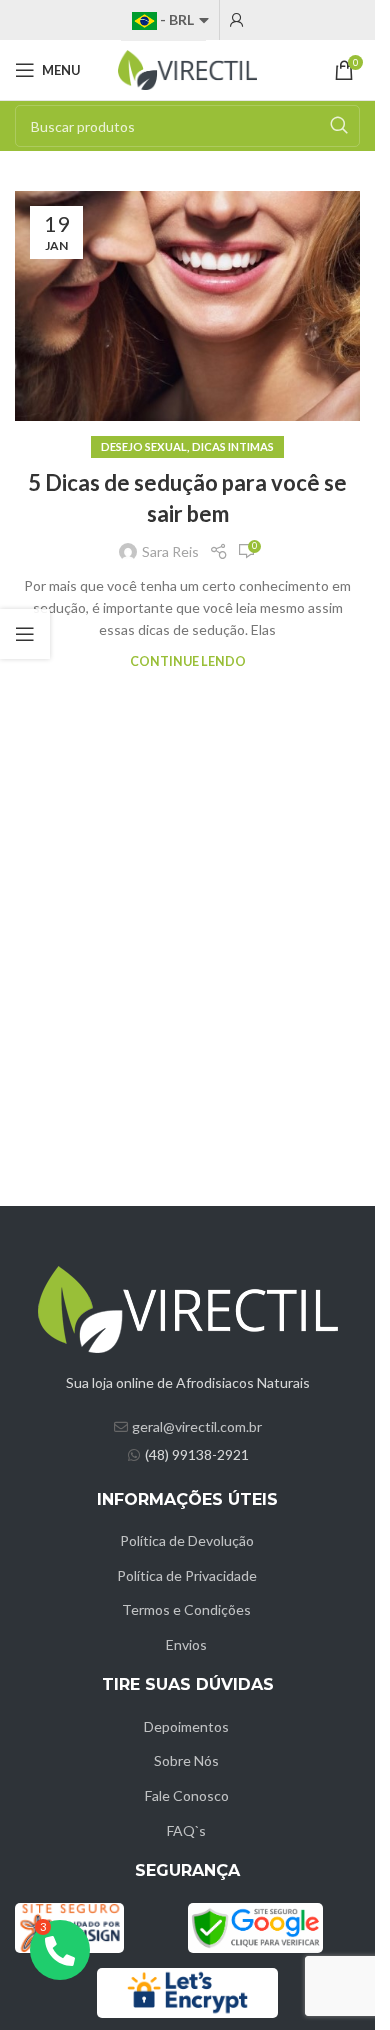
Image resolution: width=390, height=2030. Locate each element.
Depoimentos (186, 1726)
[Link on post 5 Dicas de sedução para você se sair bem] (187, 306)
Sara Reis (170, 551)
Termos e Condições (186, 1609)
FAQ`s (186, 1830)
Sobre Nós (186, 1760)
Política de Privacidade (187, 1575)
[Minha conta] (237, 20)
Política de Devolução (187, 1540)
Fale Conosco (187, 1795)
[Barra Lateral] (25, 634)
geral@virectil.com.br (197, 1426)
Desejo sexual (144, 446)
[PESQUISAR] (339, 126)
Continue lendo (188, 661)
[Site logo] (188, 68)
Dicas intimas (233, 446)
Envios (186, 1644)
